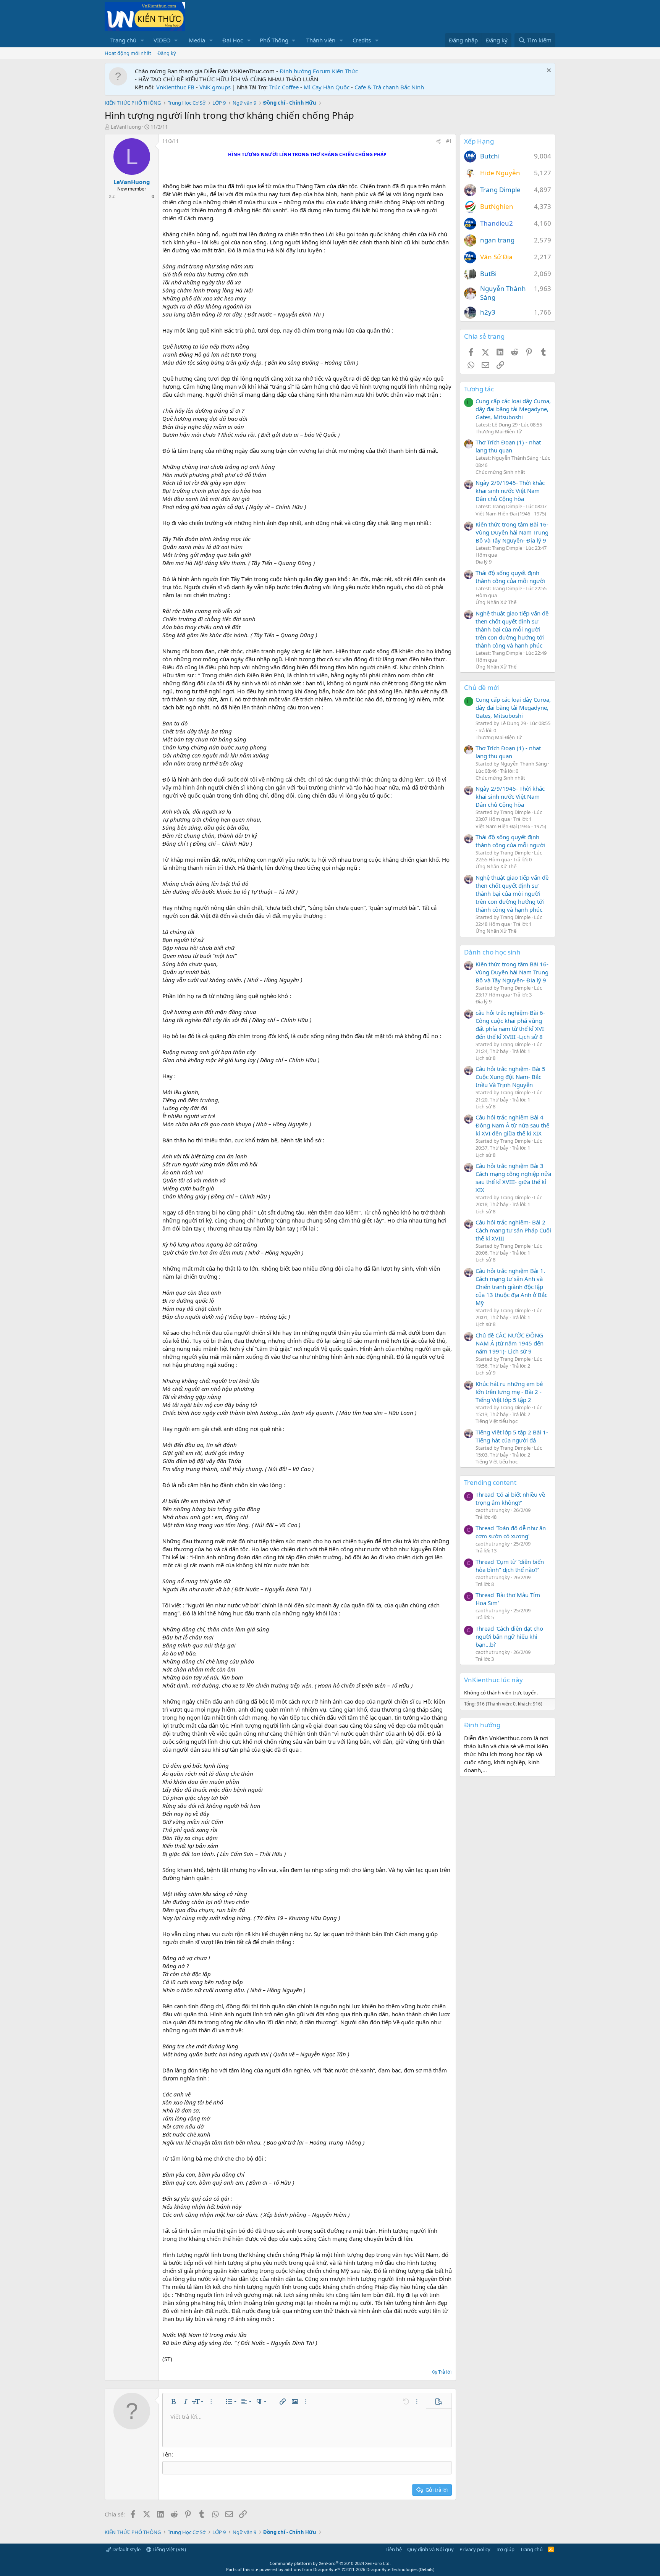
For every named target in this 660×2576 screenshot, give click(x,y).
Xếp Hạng (479, 141)
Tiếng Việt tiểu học (497, 1421)
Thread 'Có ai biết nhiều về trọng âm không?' (510, 1498)
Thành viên (321, 40)
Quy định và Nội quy (430, 2549)
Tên (167, 2454)
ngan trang (497, 240)
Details (426, 2569)
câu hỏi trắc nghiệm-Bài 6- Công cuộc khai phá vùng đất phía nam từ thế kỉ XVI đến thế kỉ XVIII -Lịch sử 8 (510, 1025)
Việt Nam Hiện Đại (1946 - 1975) (511, 514)
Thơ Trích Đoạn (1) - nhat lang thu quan (508, 446)
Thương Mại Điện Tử (499, 431)
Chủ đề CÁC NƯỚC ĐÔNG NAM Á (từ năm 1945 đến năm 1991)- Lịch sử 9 (510, 1343)
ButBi (488, 274)
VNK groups (215, 87)
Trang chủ (123, 40)
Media (197, 40)
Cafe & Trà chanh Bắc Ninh (389, 87)
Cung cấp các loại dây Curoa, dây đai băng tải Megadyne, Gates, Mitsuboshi (513, 409)
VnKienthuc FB (175, 87)
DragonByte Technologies (392, 2569)
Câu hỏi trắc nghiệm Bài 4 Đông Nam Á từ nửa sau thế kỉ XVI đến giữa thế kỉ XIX (512, 1125)
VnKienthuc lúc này (493, 1680)
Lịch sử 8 (485, 1058)
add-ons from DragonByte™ (313, 2569)
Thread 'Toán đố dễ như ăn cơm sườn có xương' (511, 1532)
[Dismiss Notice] (548, 71)
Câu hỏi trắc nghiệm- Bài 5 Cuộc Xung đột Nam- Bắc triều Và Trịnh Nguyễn (510, 1077)
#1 (449, 141)
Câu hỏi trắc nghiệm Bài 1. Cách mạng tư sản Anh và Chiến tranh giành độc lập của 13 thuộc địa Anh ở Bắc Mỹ (511, 1287)
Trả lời (445, 2372)
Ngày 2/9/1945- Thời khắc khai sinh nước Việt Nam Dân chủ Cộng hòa (510, 491)
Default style (126, 2549)
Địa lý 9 (484, 562)
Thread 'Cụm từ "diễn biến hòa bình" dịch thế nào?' (510, 1566)
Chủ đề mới (481, 687)
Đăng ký (167, 53)
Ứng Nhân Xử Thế (496, 602)
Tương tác (479, 389)
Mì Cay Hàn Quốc (327, 87)
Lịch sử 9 (485, 1373)
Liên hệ (394, 2549)
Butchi (490, 156)
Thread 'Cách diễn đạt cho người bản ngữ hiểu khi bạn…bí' (509, 1636)
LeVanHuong (126, 127)
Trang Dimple (500, 190)
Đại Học (233, 40)
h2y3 (488, 312)
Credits (362, 40)
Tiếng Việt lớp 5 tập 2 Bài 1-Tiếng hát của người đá (512, 1436)
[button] (142, 40)
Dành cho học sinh (492, 952)
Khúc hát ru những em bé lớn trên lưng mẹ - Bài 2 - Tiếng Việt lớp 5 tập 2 (509, 1392)
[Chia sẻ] (438, 141)
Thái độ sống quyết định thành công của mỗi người (510, 577)
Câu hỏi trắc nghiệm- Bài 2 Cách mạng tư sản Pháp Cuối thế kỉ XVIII (513, 1230)
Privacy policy (475, 2549)
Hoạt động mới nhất (128, 53)
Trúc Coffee (284, 87)
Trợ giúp (505, 2549)
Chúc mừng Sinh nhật (500, 472)
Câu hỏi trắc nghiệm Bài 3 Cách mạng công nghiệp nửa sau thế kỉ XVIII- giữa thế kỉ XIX (513, 1178)
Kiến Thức (345, 71)
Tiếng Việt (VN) (169, 2549)
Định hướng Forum (305, 71)
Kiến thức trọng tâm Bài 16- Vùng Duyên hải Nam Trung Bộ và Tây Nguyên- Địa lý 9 (512, 532)
